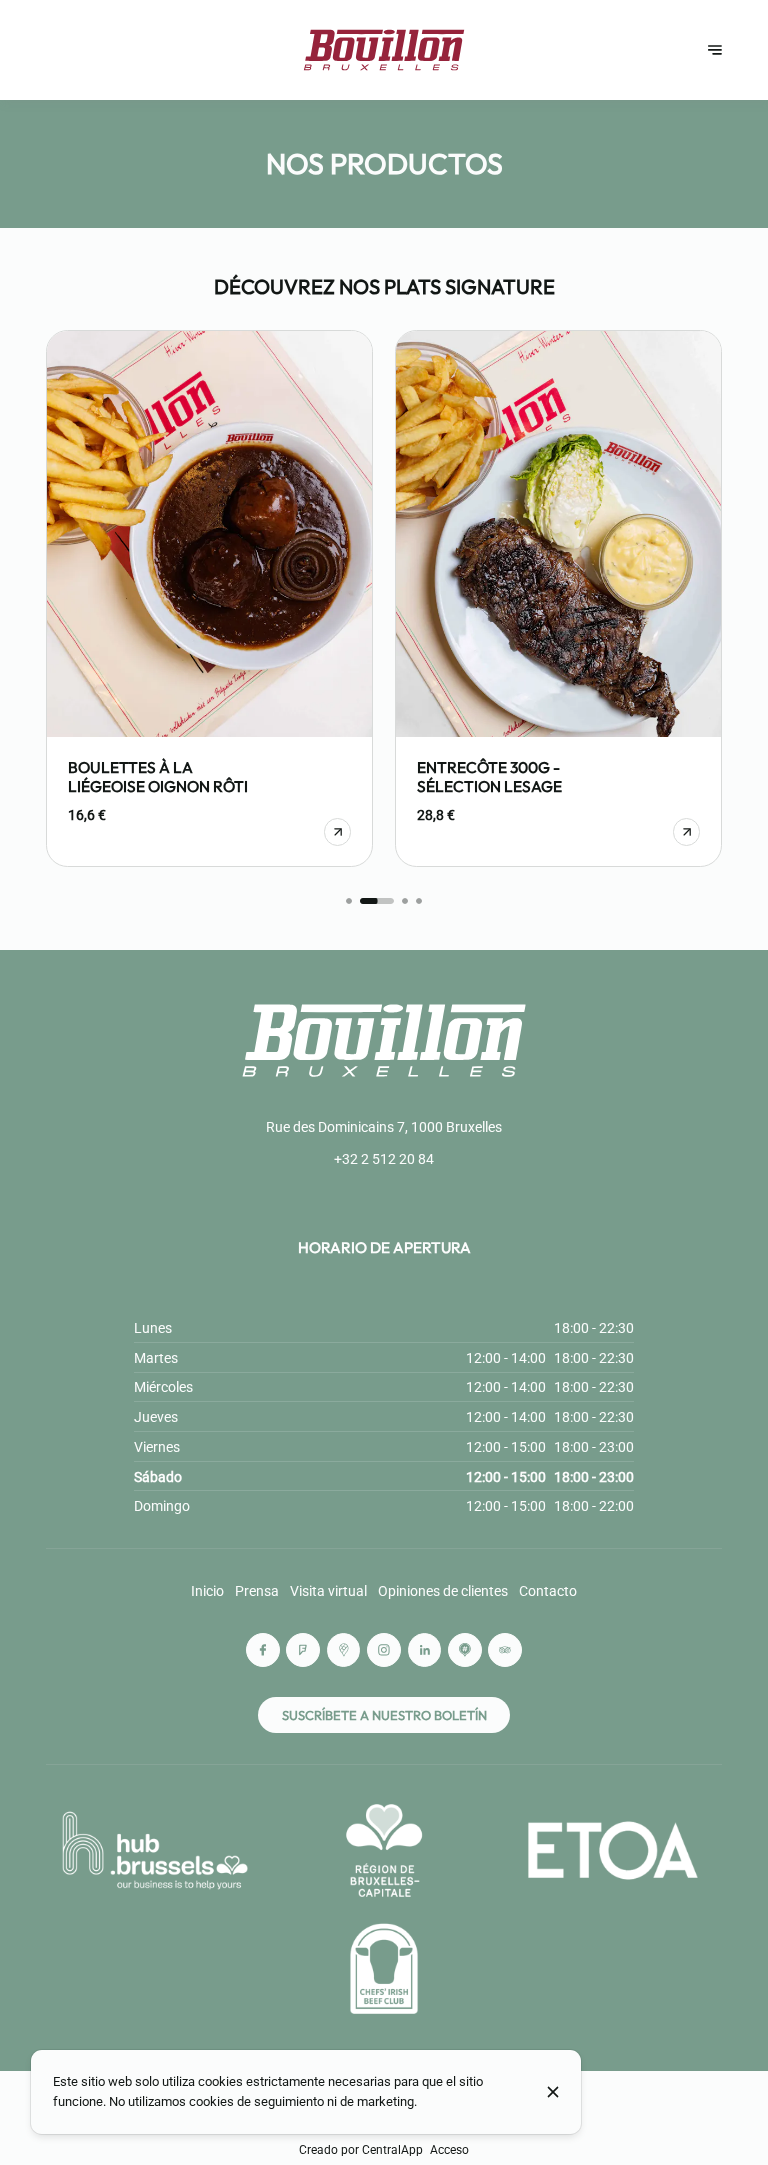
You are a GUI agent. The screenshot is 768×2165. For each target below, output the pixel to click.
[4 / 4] (419, 901)
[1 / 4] (349, 901)
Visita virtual (328, 1591)
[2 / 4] (377, 901)
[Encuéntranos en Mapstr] (465, 1650)
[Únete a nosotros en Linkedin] (425, 1650)
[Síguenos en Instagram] (384, 1650)
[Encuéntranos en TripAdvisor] (505, 1650)
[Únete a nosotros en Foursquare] (303, 1650)
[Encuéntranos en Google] (344, 1650)
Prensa (257, 1591)
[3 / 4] (405, 901)
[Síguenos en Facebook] (263, 1650)
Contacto (548, 1591)
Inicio (207, 1591)
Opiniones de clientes (443, 1591)
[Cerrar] (553, 2092)
